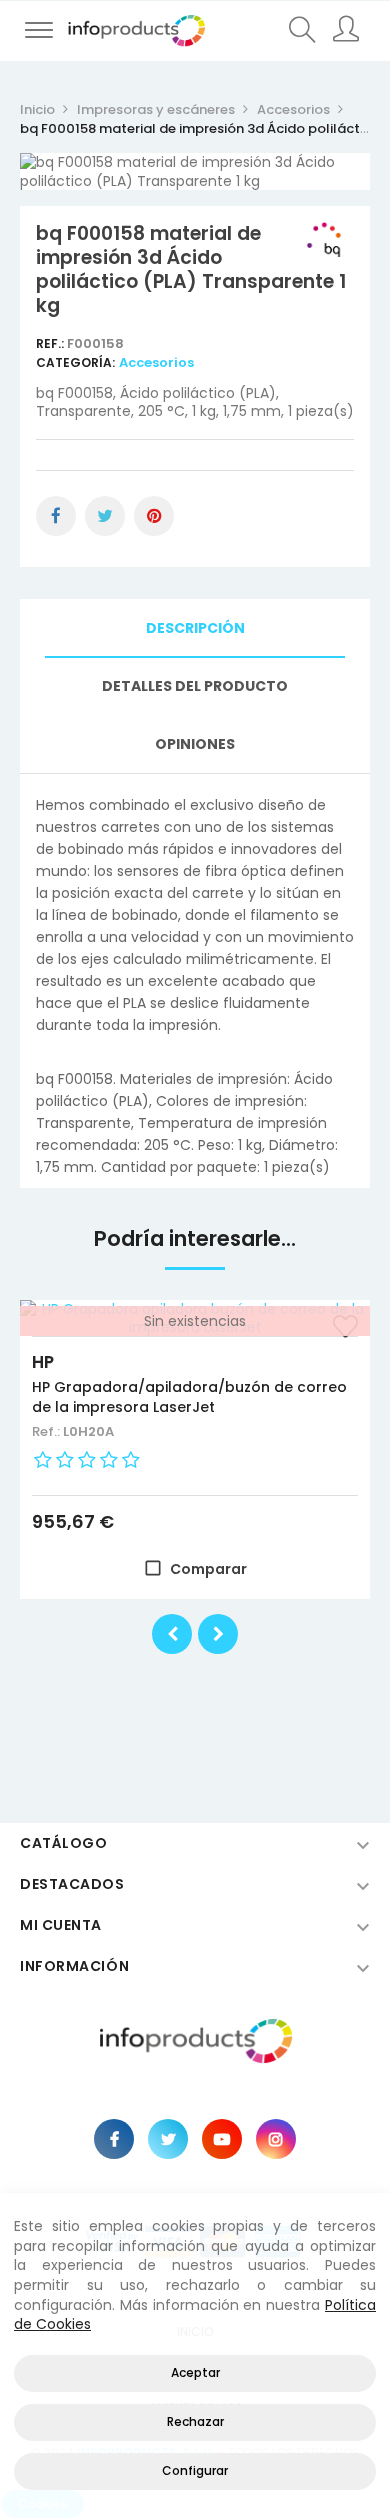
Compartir (56, 516)
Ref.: (51, 343)
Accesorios (156, 362)
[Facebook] (114, 2139)
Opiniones (195, 744)
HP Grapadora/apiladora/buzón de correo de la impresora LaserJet (189, 1397)
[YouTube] (222, 2139)
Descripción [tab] (195, 628)
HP (43, 1362)
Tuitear (105, 516)
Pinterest (154, 516)
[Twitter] (168, 2139)
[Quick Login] (347, 31)
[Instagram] (276, 2139)
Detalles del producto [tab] (195, 686)
